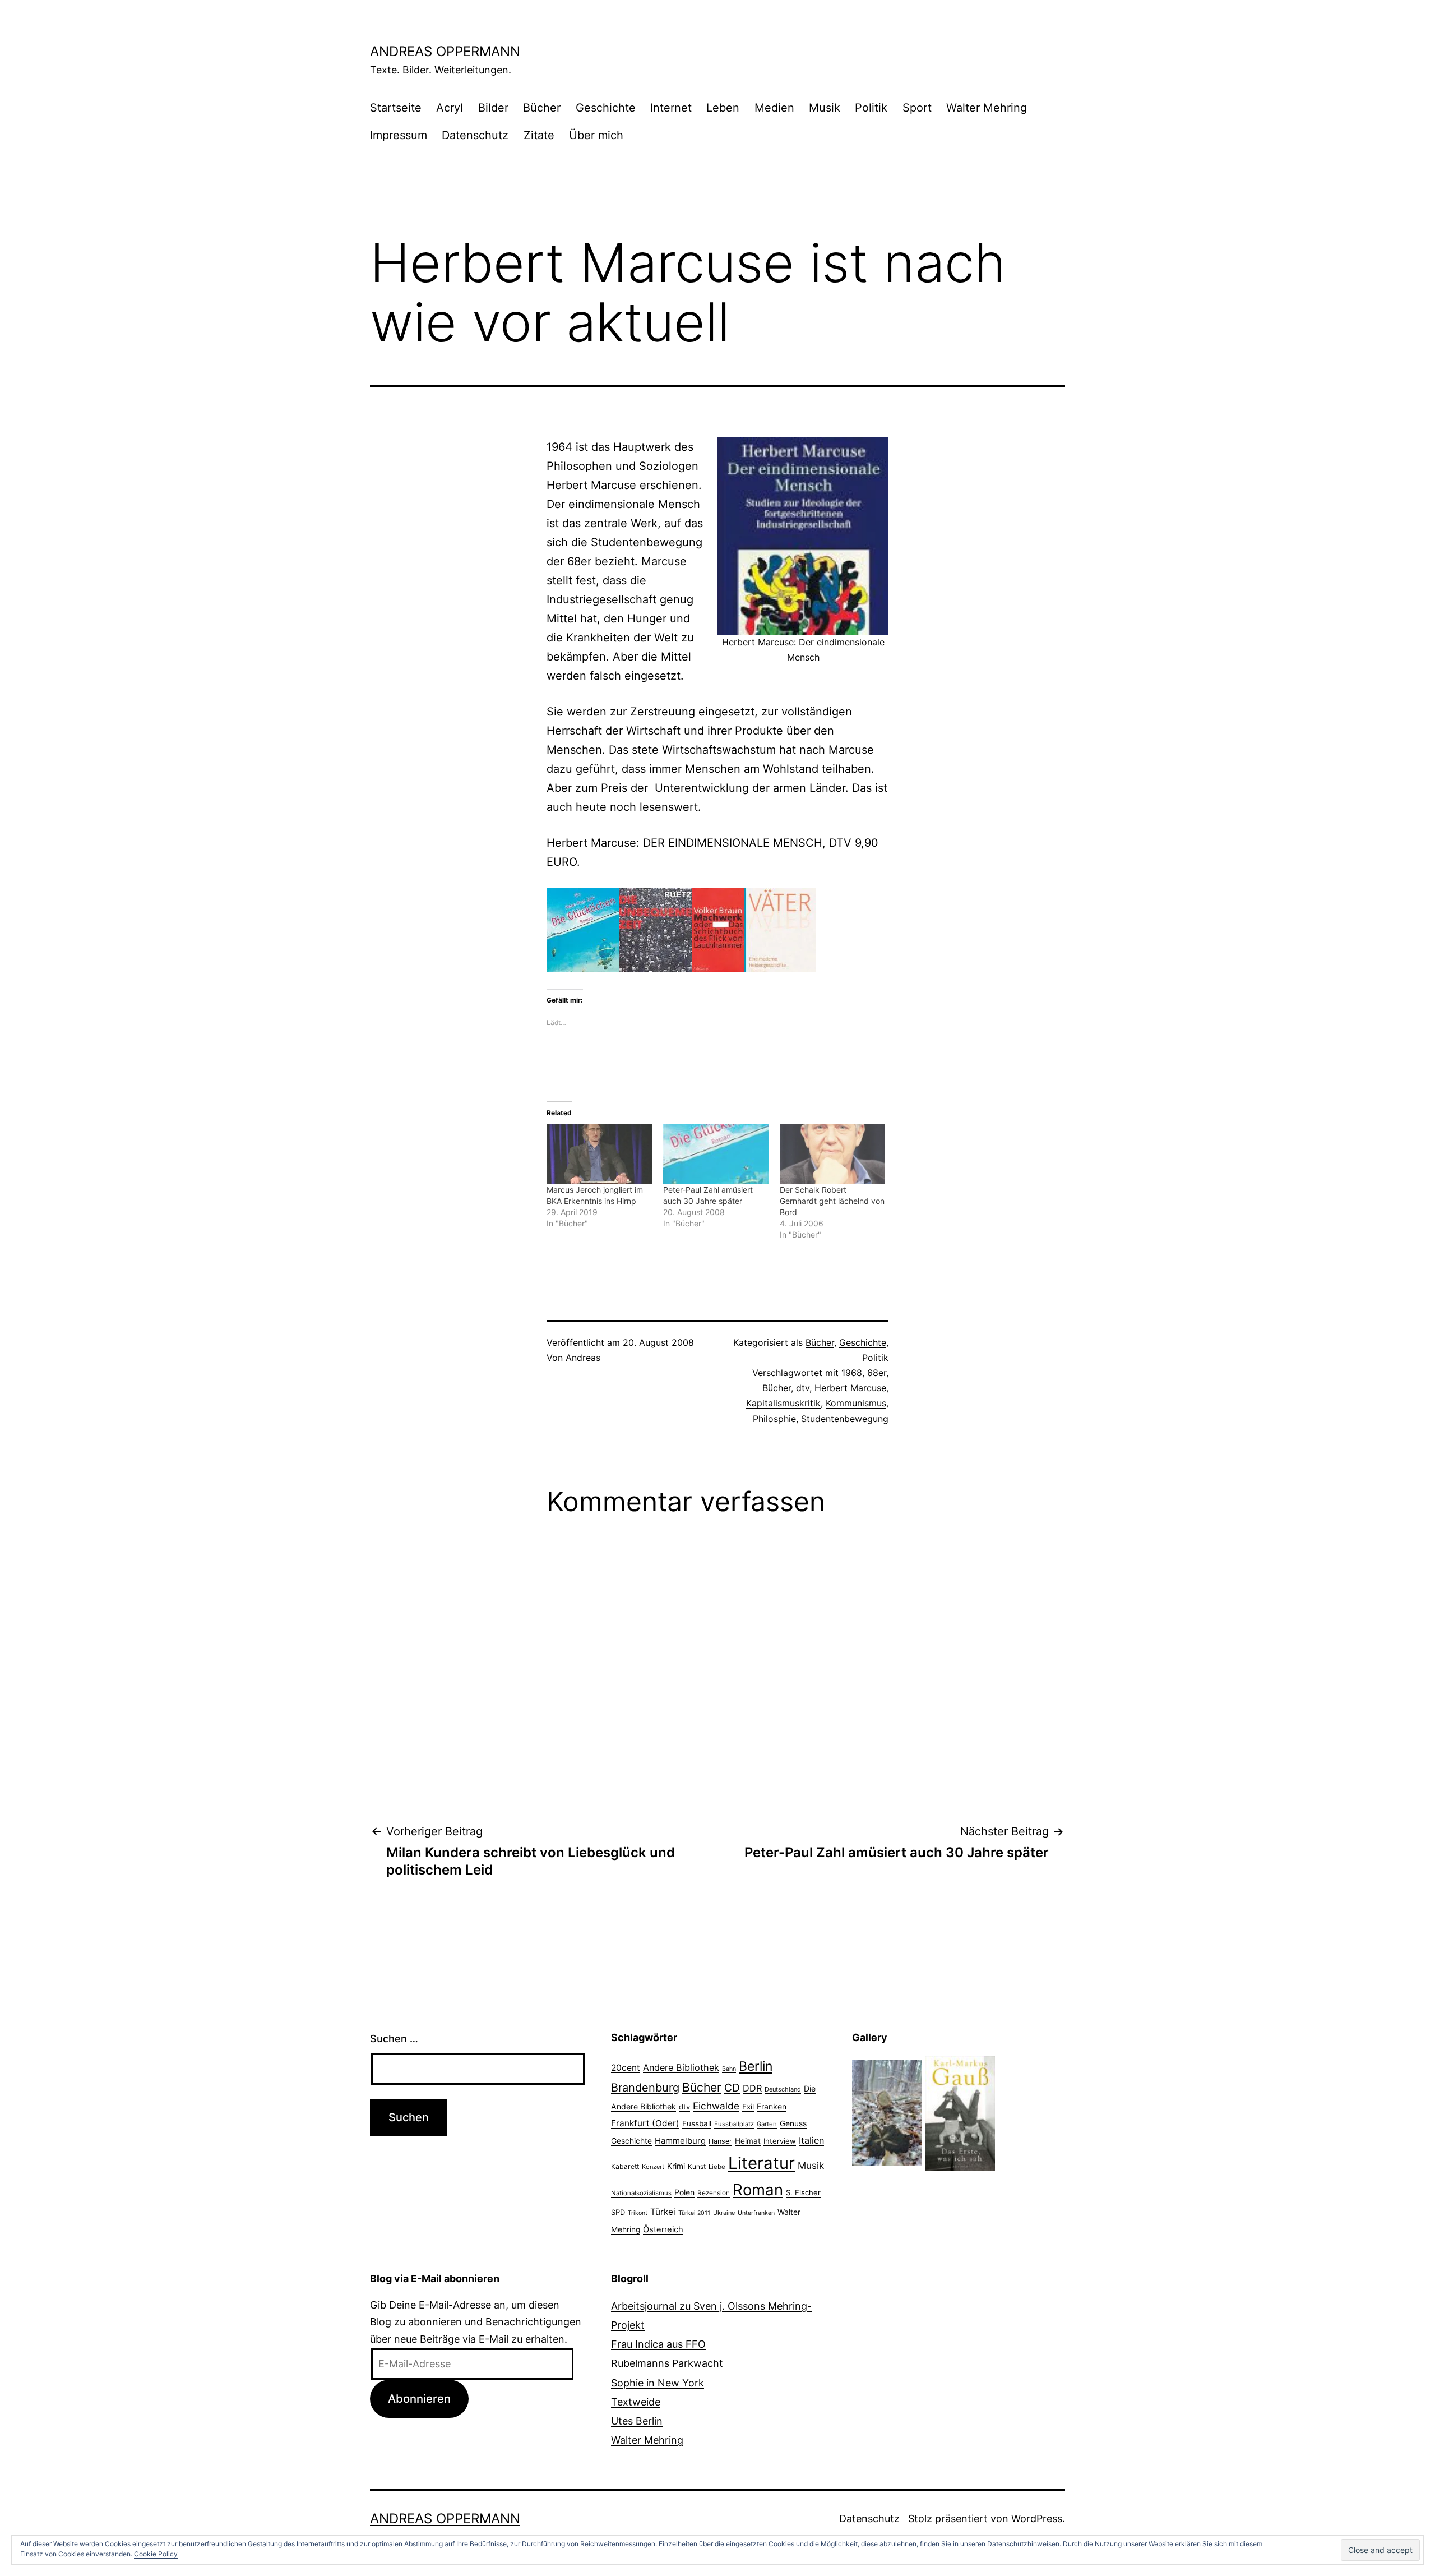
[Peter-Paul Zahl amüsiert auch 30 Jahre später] (716, 1154)
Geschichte (606, 108)
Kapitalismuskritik (783, 1403)
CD (732, 2088)
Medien (774, 108)
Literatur (762, 2163)
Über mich (596, 135)
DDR (752, 2088)
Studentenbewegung (845, 1419)
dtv (803, 1388)
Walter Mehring (987, 108)
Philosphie (774, 1419)
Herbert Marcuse (850, 1388)
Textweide (636, 2402)
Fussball (697, 2123)
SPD (618, 2212)
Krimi (676, 2166)
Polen (684, 2192)
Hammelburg (680, 2141)
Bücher (542, 108)
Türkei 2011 (694, 2213)
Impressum (399, 135)
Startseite (396, 108)
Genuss (793, 2123)
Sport (917, 108)
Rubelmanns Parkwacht (667, 2363)
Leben (723, 108)
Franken (772, 2106)
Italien (811, 2140)
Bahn (729, 2069)
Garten (767, 2124)
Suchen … (394, 2039)
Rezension (714, 2193)
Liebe (717, 2167)
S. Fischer (803, 2192)
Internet (671, 108)
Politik (871, 108)
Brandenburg (645, 2088)
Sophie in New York (658, 2383)
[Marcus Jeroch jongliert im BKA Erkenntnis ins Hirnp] (599, 1154)
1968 (852, 1373)
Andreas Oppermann (445, 51)
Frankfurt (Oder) (645, 2123)
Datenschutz (475, 135)
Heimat (748, 2141)
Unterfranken (756, 2213)
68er (877, 1373)
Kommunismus (856, 1403)
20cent (626, 2068)
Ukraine (724, 2213)
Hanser (720, 2141)
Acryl (450, 108)
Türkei (663, 2212)
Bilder (493, 108)
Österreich (663, 2229)
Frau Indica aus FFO (658, 2344)
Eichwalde (716, 2106)
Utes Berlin (637, 2421)
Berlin (756, 2066)
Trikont (638, 2213)
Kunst (697, 2167)
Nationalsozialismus (641, 2193)
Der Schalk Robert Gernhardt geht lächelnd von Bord (832, 1201)
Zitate (539, 135)
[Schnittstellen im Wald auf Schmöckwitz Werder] (887, 2113)
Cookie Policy (156, 2554)
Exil (748, 2107)
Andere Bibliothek (681, 2067)
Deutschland (783, 2089)
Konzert (653, 2167)
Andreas (583, 1358)
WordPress (1037, 2519)
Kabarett (625, 2166)
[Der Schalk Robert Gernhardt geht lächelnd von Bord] (832, 1154)
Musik (825, 108)
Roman (758, 2190)
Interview (780, 2141)
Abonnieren (419, 2399)
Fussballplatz (734, 2124)
